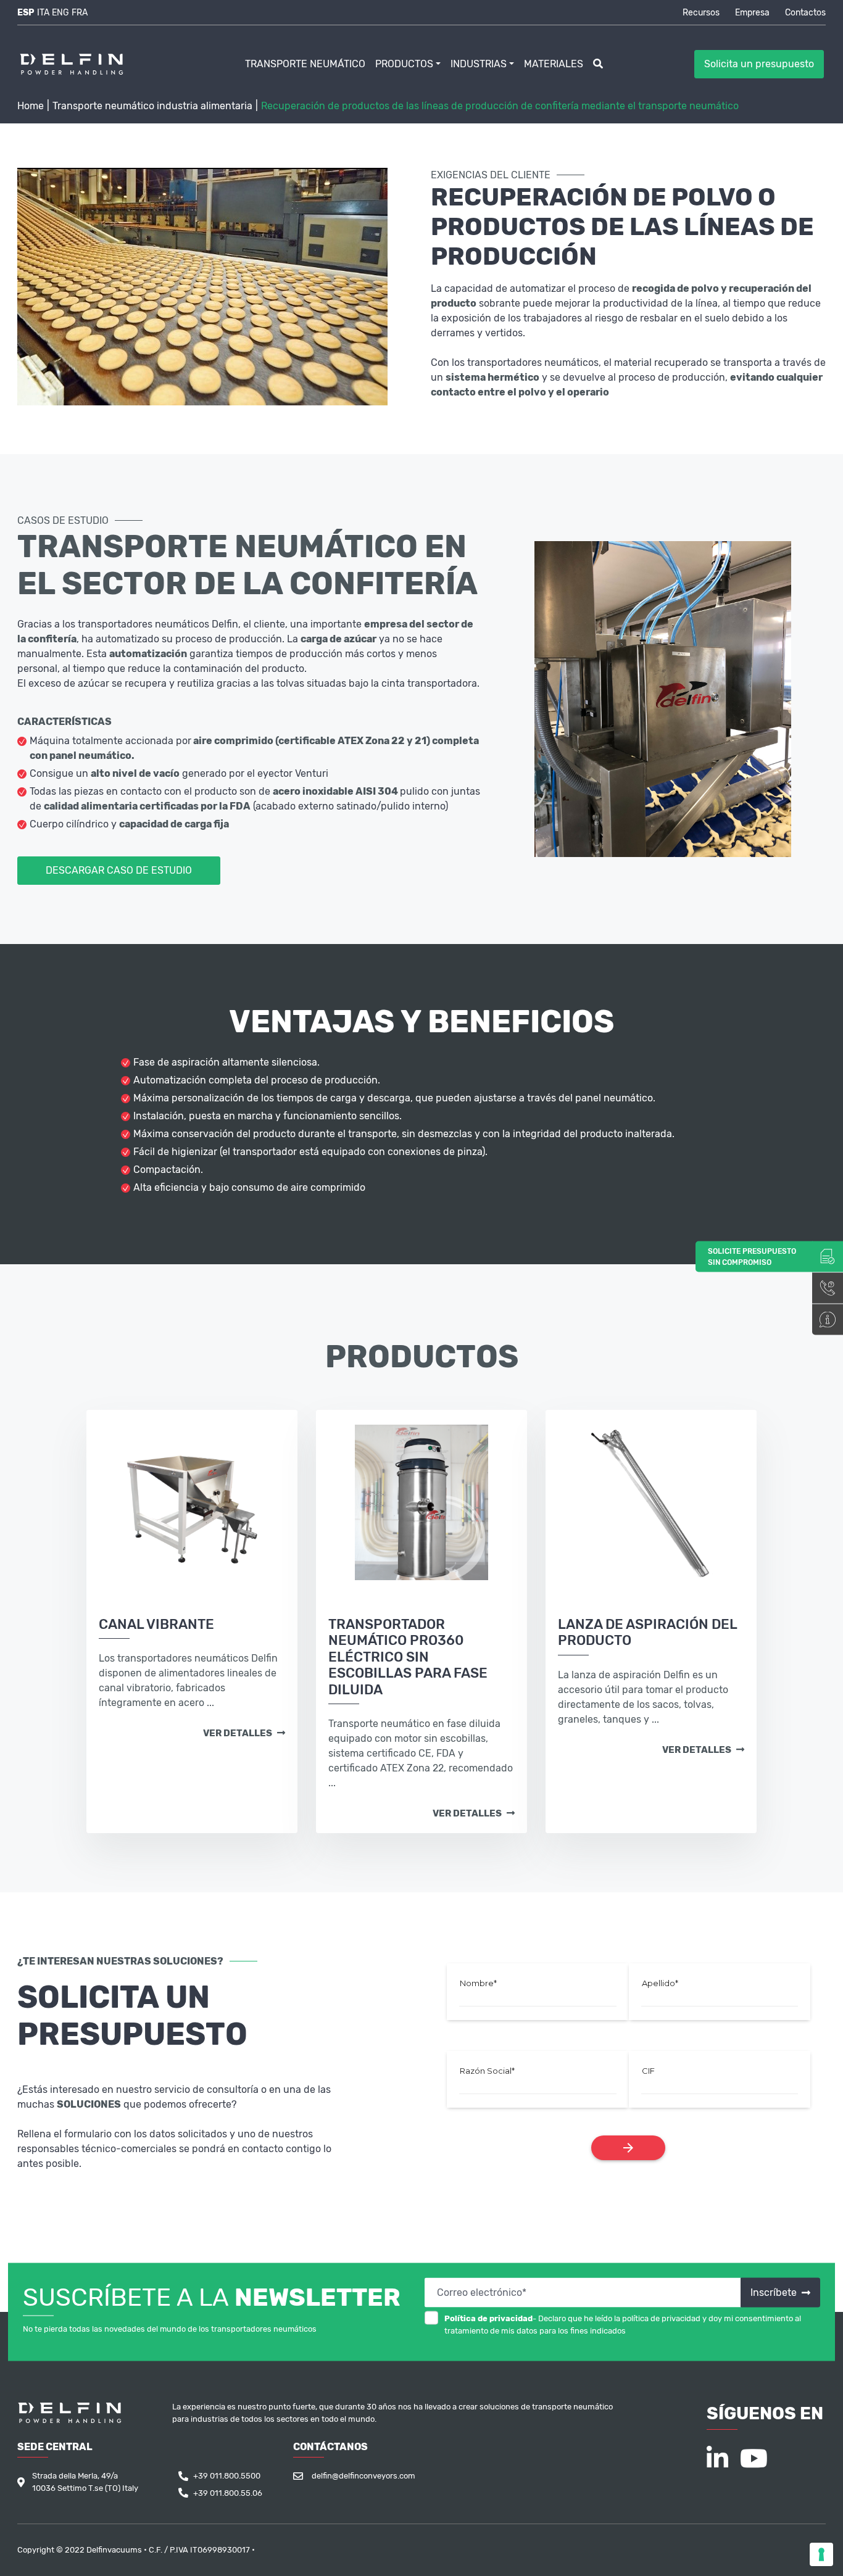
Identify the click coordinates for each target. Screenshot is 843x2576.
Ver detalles (239, 1734)
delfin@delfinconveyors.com (363, 2476)
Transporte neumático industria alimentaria (152, 106)
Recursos (701, 13)
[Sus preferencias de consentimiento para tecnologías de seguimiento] (821, 2554)
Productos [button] (404, 64)
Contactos (805, 13)
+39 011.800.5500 (227, 2476)
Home (31, 106)
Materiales (554, 64)
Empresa (752, 13)
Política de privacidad (488, 2318)
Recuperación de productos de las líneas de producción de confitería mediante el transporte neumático (500, 106)
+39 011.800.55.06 (228, 2493)
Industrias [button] (479, 64)
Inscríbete (775, 2292)
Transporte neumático (305, 64)
